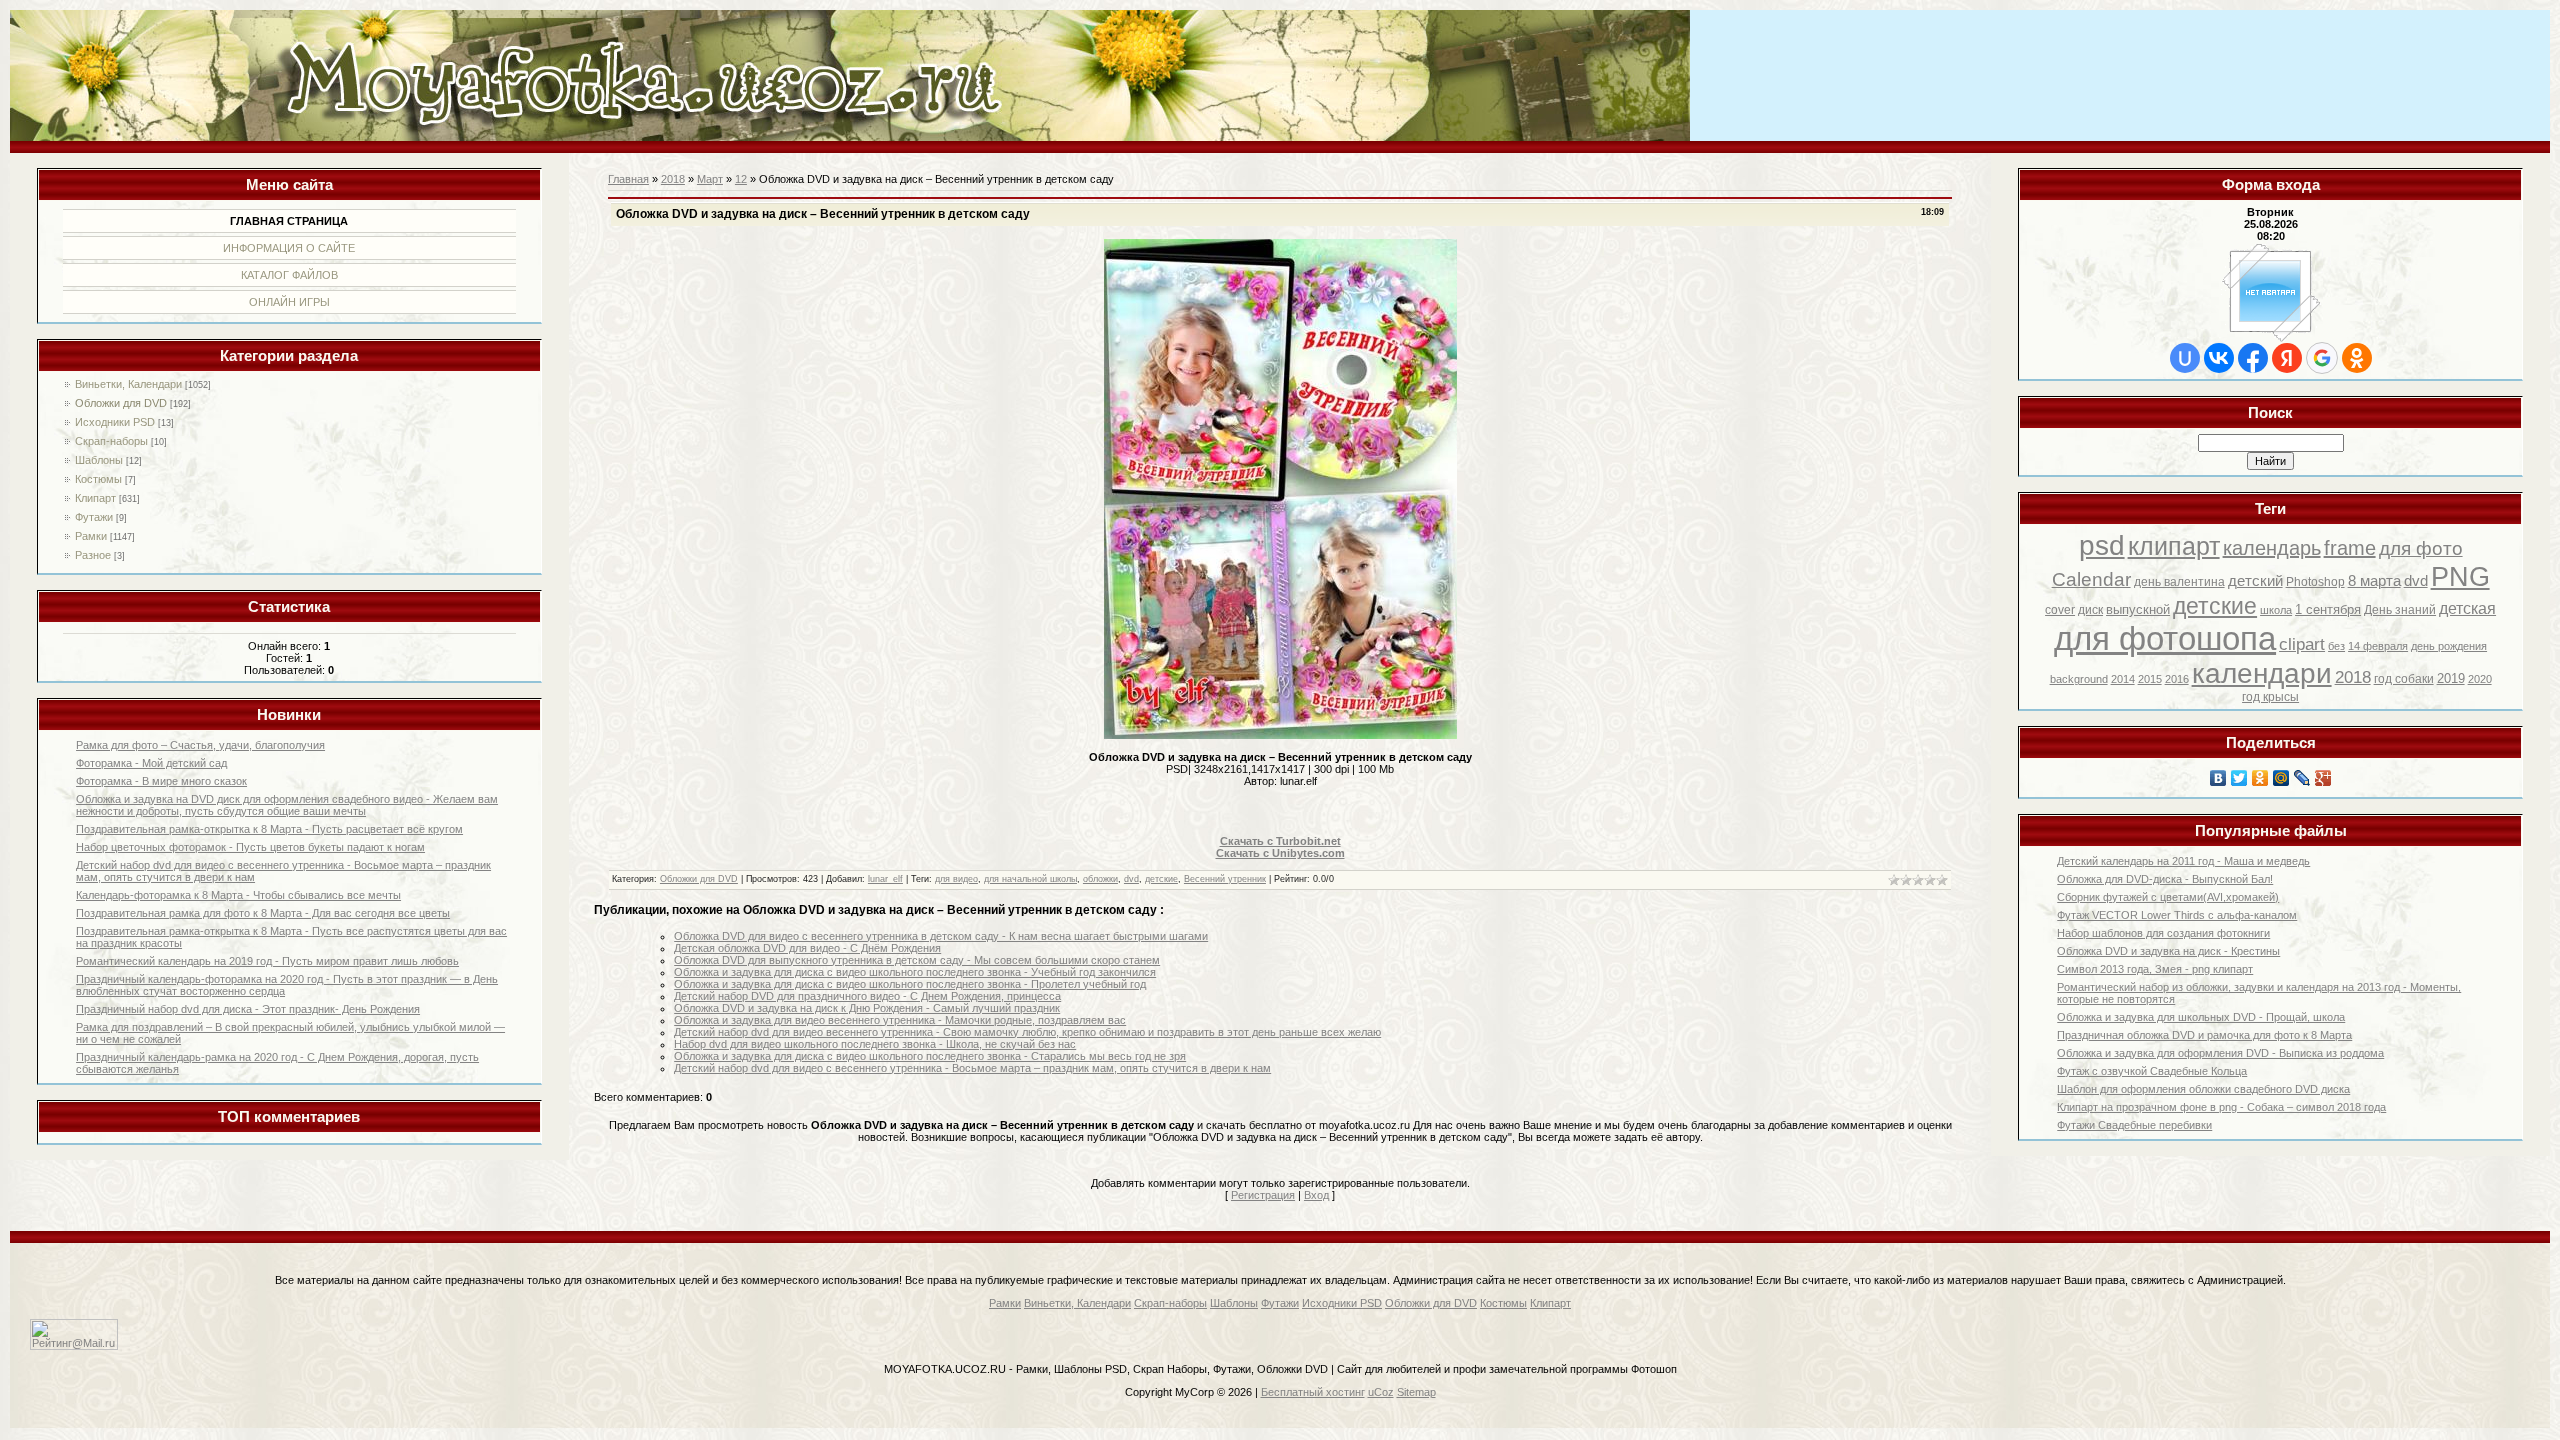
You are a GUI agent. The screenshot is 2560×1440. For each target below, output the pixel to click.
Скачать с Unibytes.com (1280, 853)
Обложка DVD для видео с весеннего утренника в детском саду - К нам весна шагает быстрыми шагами (941, 936)
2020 (2480, 679)
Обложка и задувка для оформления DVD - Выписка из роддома (2220, 1053)
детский (2255, 581)
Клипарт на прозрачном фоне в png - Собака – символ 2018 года (2221, 1107)
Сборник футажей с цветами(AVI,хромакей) (2168, 897)
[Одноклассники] (2260, 778)
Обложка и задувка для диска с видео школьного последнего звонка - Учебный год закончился (915, 972)
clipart (2302, 644)
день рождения (2449, 646)
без (2336, 646)
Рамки (91, 536)
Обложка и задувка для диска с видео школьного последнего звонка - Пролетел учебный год (910, 984)
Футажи (94, 517)
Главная (628, 179)
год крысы (2270, 697)
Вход (1316, 1195)
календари (2262, 673)
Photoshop (2315, 582)
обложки (1100, 879)
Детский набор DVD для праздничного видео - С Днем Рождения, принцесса (867, 996)
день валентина (2179, 582)
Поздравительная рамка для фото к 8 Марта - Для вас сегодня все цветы (263, 913)
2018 (2353, 677)
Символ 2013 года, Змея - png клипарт (2155, 969)
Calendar (2091, 579)
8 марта (2374, 581)
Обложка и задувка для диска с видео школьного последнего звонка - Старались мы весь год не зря (930, 1056)
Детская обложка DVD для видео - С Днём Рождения (807, 948)
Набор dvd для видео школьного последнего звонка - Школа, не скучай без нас (875, 1044)
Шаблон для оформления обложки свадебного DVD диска (2203, 1089)
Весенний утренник (1225, 879)
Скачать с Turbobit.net (1280, 841)
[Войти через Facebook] (2253, 358)
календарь (2272, 548)
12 (741, 179)
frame (2350, 548)
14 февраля (2378, 646)
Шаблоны (99, 460)
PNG (2460, 577)
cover (2060, 610)
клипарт (2174, 546)
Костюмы (98, 479)
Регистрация (1263, 1195)
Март (710, 179)
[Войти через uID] (2185, 358)
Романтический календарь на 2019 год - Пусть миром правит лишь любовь (267, 961)
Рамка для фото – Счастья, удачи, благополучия (200, 745)
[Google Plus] (2323, 778)
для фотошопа (2165, 638)
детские (2215, 606)
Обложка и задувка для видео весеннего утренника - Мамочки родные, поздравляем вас (900, 1020)
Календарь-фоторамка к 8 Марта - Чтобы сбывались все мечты (238, 895)
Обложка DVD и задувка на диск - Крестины (2168, 951)
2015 (2150, 679)
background (2079, 679)
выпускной (2138, 609)
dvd (2416, 581)
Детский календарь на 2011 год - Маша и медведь (2183, 861)
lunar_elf (885, 879)
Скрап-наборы (111, 441)
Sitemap (1416, 1392)
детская (2467, 608)
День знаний (2400, 610)
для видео (956, 879)
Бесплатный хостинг (1313, 1392)
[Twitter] (2239, 778)
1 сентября (2328, 609)
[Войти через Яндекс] (2287, 358)
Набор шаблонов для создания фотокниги (2163, 933)
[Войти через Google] (2322, 358)
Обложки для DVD (121, 403)
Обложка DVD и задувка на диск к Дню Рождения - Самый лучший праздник (867, 1008)
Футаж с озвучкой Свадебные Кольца (2152, 1071)
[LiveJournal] (2302, 778)
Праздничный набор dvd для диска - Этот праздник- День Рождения (248, 1009)
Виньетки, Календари (128, 384)
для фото (2421, 548)
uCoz (1381, 1392)
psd (2102, 545)
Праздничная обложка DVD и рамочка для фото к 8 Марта (2204, 1035)
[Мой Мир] (2281, 778)
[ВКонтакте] (2218, 778)
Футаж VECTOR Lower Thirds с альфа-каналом (2177, 915)
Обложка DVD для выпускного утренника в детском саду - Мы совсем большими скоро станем (917, 960)
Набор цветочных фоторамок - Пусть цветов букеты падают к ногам (250, 847)
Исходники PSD (115, 422)
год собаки (2404, 679)
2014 (2123, 679)
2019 (2451, 678)
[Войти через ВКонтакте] (2219, 358)
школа (2276, 610)
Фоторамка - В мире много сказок (161, 781)
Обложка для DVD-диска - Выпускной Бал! (2165, 879)
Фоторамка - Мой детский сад (151, 763)
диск (2090, 610)
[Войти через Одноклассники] (2357, 358)
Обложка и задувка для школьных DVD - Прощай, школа (2201, 1017)
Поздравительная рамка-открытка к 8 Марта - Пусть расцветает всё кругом (269, 829)
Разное (93, 555)
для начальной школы (1030, 879)
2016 (2177, 679)
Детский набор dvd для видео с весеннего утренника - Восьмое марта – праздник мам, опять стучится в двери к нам (972, 1068)
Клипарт (95, 498)
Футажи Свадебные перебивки (2134, 1125)
